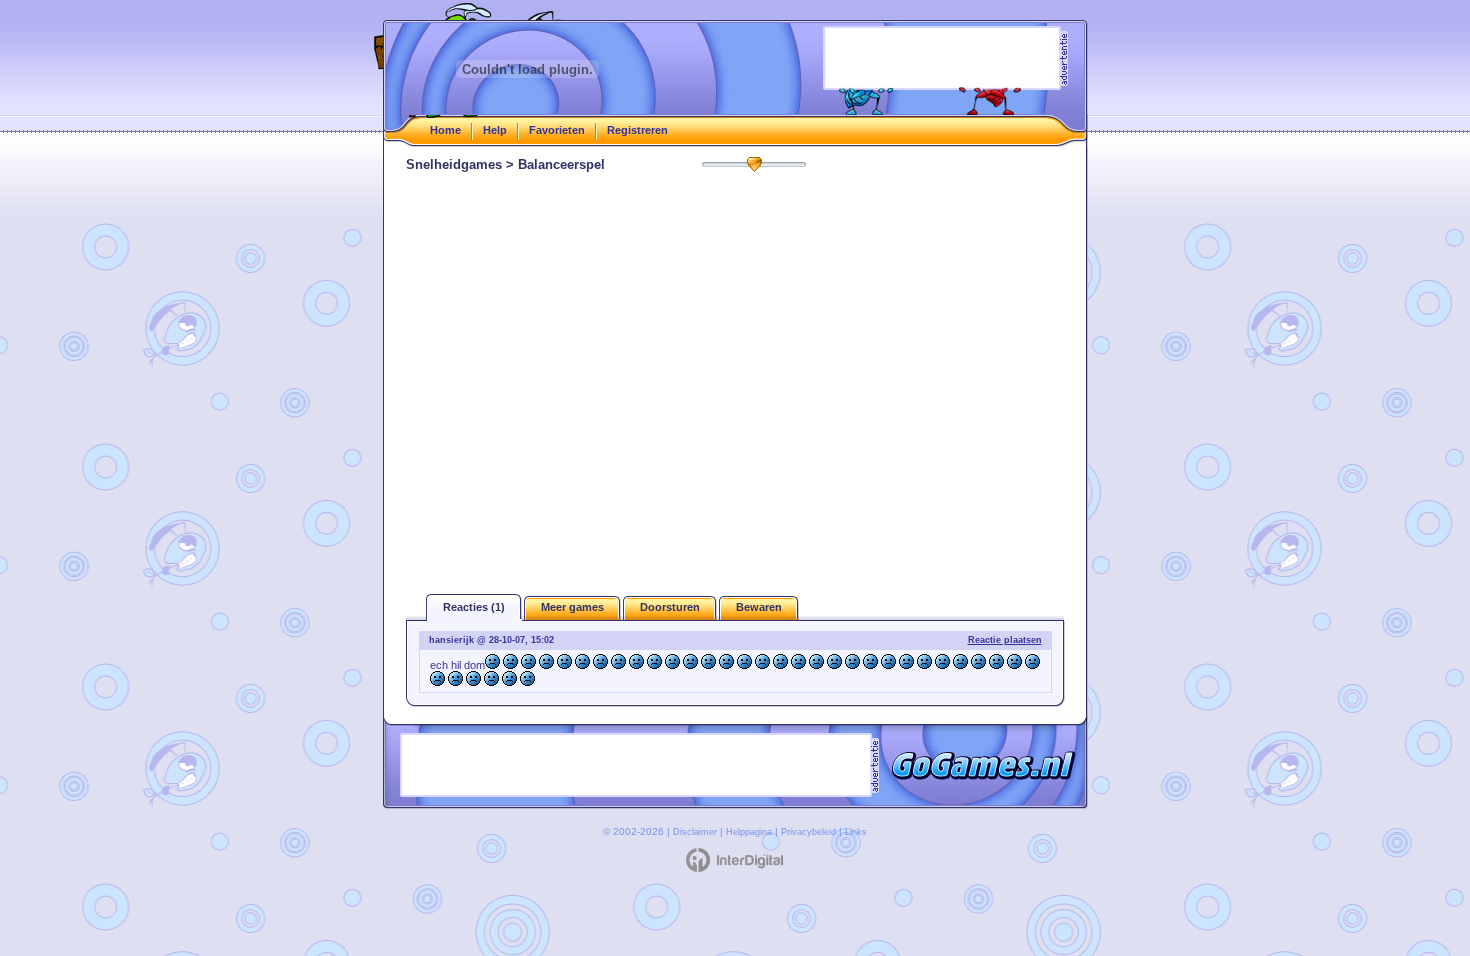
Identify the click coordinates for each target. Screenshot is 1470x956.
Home (445, 130)
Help (495, 130)
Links (856, 832)
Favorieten (557, 130)
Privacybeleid (808, 832)
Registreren (637, 130)
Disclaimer (695, 832)
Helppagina (749, 832)
